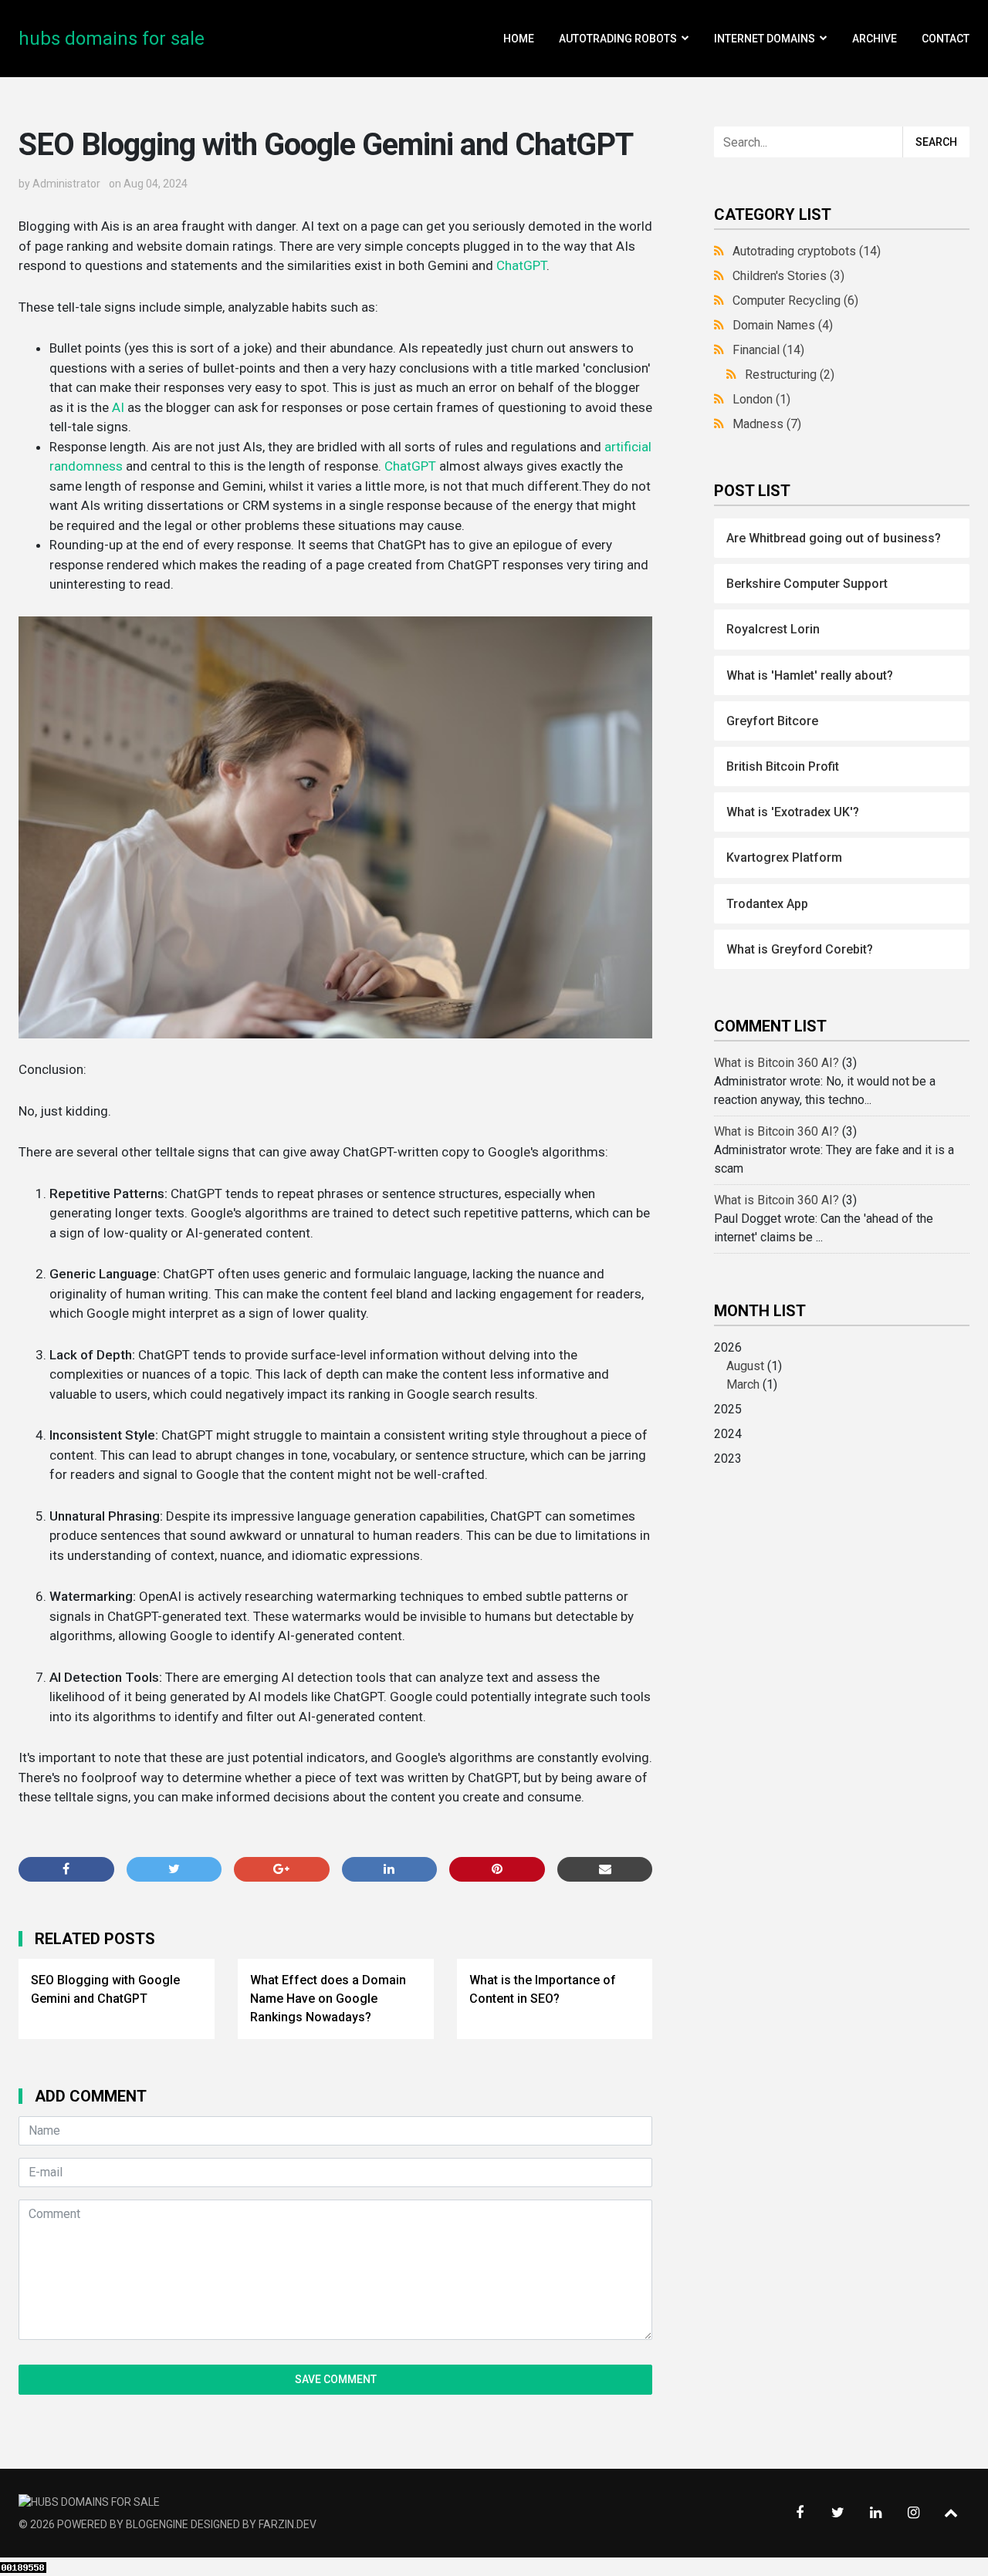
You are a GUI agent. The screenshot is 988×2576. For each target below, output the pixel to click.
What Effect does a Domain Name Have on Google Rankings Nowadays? (328, 1999)
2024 (728, 1434)
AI (118, 407)
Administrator (66, 184)
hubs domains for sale (112, 39)
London (761, 399)
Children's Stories (788, 276)
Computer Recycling (795, 300)
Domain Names (783, 325)
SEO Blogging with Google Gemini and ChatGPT (105, 1989)
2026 (748, 1366)
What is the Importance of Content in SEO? (543, 1989)
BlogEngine (157, 2524)
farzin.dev (288, 2524)
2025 (728, 1409)
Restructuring (790, 375)
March (743, 1384)
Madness (767, 424)
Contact (946, 39)
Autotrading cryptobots (807, 251)
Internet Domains (765, 39)
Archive (875, 39)
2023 (728, 1458)
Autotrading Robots (618, 39)
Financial (768, 350)
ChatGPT (521, 265)
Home (519, 39)
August (745, 1366)
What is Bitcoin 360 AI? (777, 1063)
